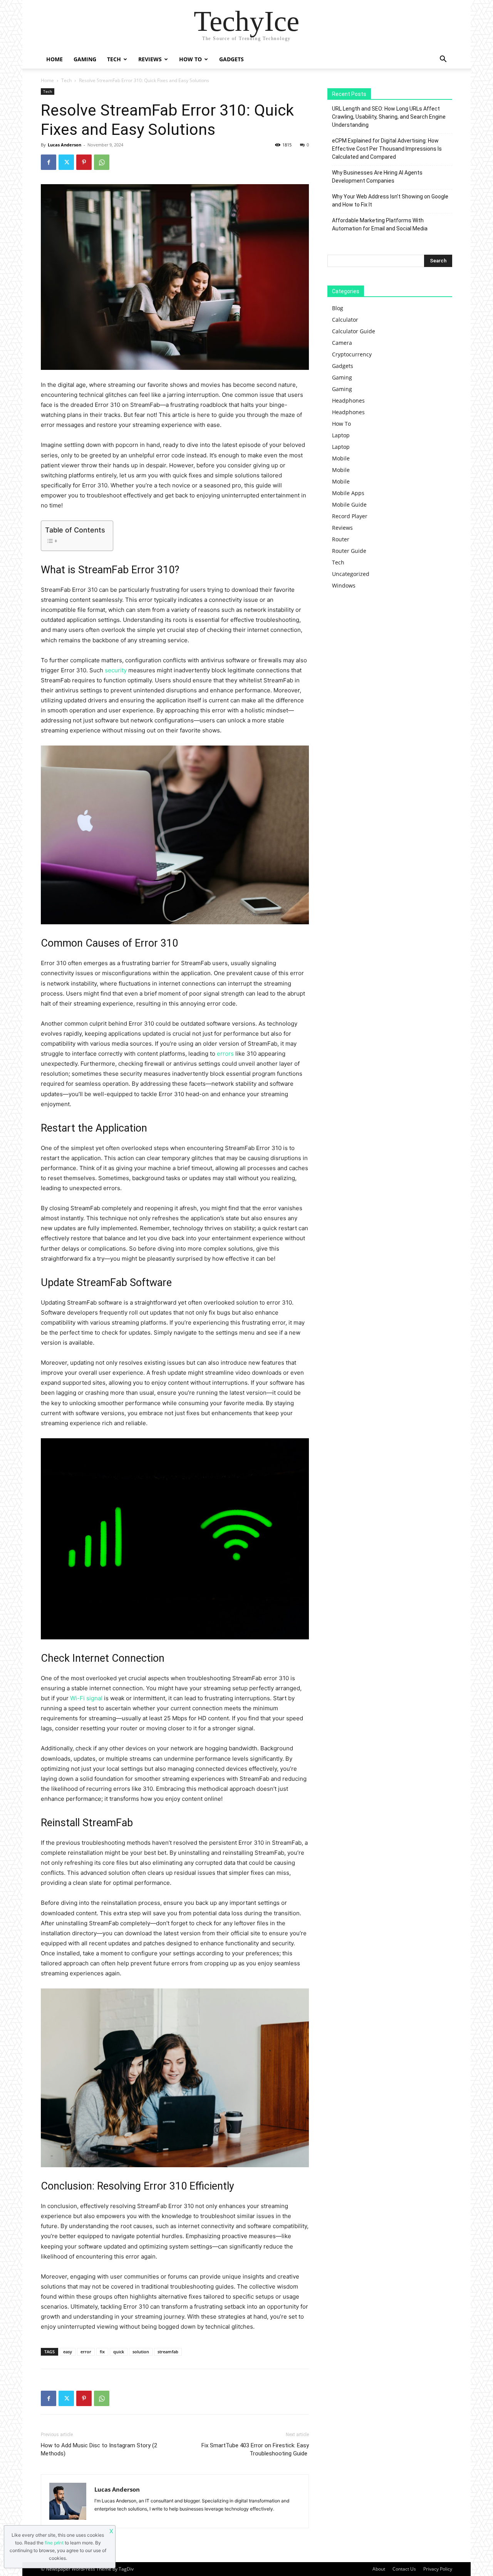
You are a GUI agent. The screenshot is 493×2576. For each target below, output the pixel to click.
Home (54, 59)
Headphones (348, 401)
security (116, 670)
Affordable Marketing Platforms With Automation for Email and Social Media (380, 224)
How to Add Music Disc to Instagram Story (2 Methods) (99, 2449)
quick (119, 2352)
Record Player (350, 516)
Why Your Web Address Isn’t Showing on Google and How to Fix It (390, 201)
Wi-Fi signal (86, 1698)
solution (141, 2352)
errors (225, 1054)
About (379, 2569)
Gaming (85, 59)
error (86, 2352)
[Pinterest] (84, 162)
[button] (443, 60)
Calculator (345, 320)
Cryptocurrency (352, 354)
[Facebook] (49, 162)
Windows (344, 585)
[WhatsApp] (102, 162)
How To (190, 59)
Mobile (341, 458)
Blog (338, 308)
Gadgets (231, 59)
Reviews (150, 59)
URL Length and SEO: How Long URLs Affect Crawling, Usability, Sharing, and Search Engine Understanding (389, 117)
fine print (54, 2543)
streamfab (168, 2352)
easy (68, 2352)
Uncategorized (351, 574)
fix (102, 2352)
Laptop (341, 435)
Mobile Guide (349, 505)
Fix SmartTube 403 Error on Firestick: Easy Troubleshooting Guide (255, 2449)
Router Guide (349, 551)
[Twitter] (66, 162)
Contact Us (404, 2569)
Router (341, 539)
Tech (114, 59)
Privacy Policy (438, 2569)
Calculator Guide (354, 331)
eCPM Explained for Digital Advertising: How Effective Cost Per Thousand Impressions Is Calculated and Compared (387, 149)
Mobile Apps (348, 493)
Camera (342, 343)
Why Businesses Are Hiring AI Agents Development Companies (377, 177)
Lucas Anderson (65, 145)
